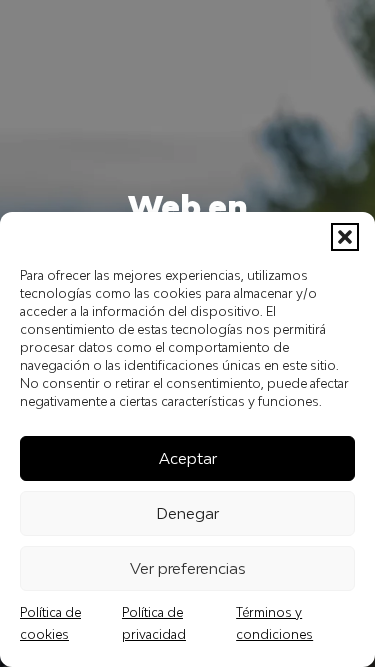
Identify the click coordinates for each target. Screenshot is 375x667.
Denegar (187, 513)
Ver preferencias (188, 568)
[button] (345, 237)
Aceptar (188, 458)
